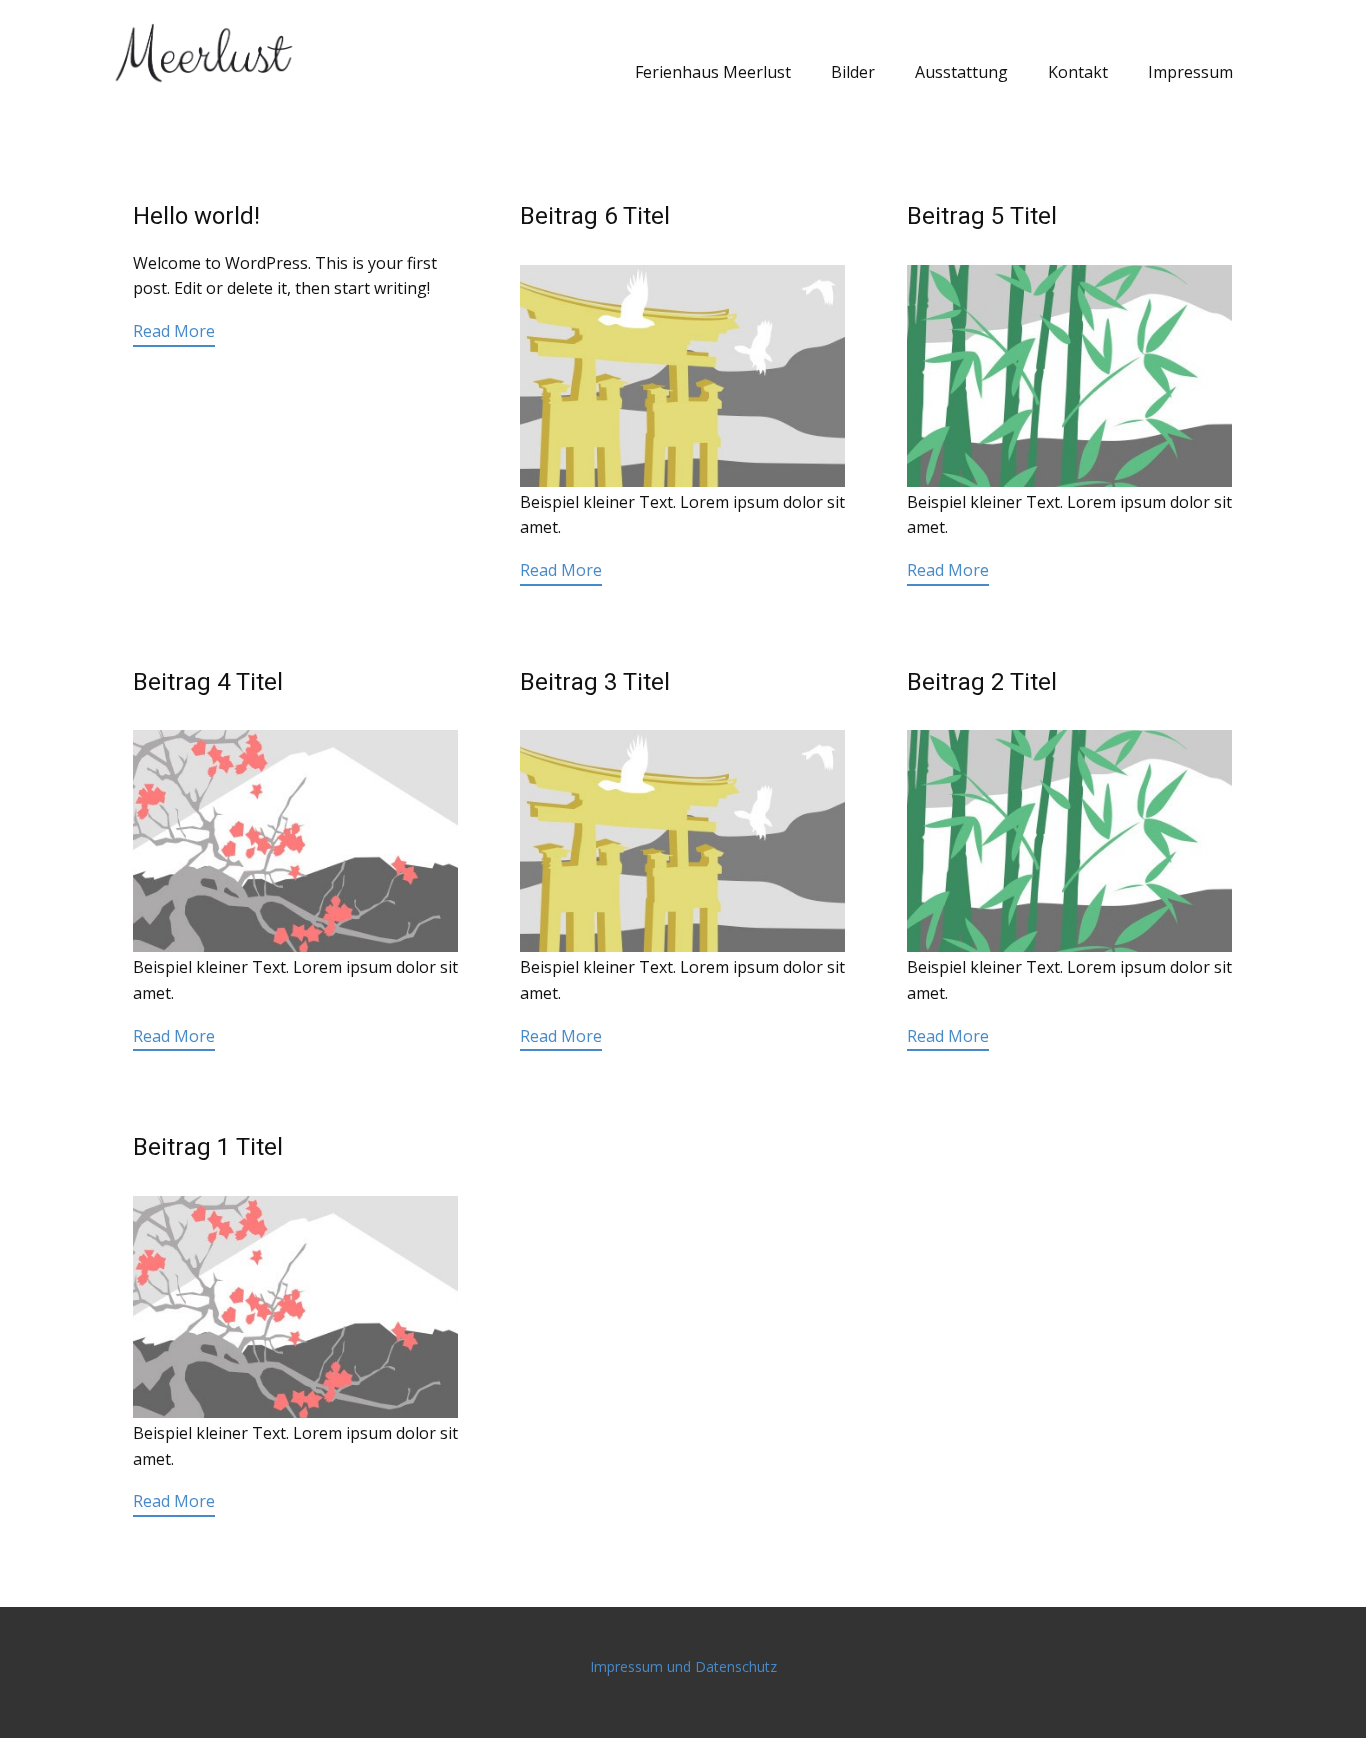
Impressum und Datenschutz (683, 1666)
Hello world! (196, 216)
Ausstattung (961, 72)
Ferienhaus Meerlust (713, 72)
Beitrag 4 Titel (208, 682)
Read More (174, 331)
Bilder (853, 72)
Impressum (1190, 72)
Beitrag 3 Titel (595, 682)
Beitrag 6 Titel (595, 216)
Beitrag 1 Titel (208, 1147)
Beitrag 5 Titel (982, 216)
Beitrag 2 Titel (982, 682)
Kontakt (1078, 72)
